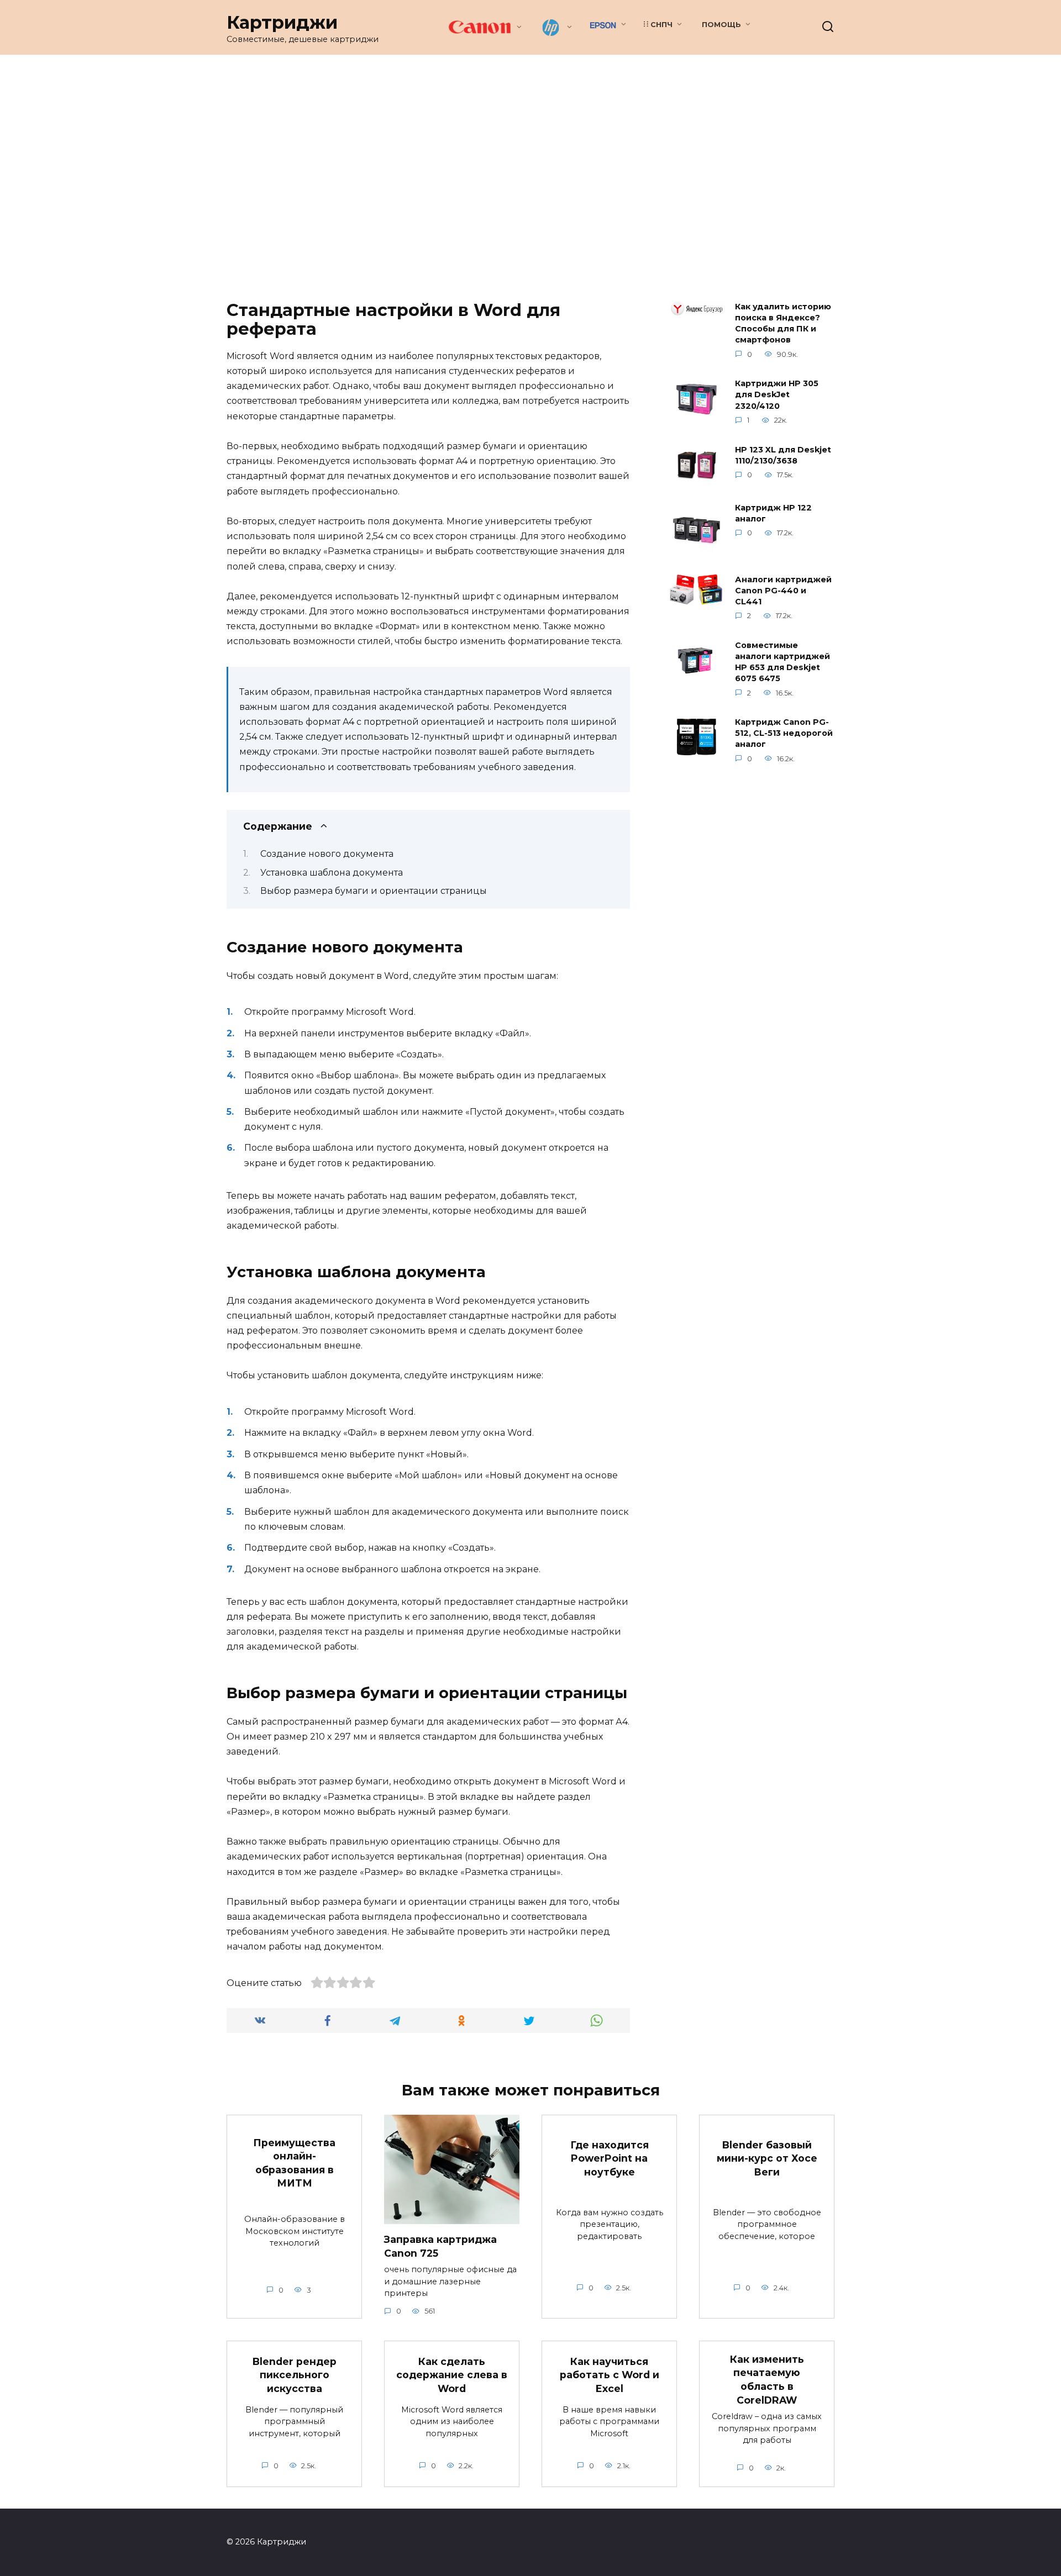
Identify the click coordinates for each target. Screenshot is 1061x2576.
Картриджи (282, 22)
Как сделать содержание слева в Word (452, 2375)
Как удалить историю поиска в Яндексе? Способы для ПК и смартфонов (783, 323)
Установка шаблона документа (332, 873)
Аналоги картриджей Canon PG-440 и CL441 (783, 591)
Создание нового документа (327, 854)
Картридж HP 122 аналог (773, 513)
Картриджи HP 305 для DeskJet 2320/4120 (777, 395)
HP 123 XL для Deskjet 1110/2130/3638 (783, 455)
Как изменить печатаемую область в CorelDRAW (767, 2379)
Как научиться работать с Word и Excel (610, 2375)
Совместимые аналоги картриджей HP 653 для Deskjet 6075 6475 (782, 662)
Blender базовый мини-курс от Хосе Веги (767, 2158)
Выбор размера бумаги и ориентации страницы (374, 891)
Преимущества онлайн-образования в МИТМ (294, 2163)
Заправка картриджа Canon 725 (440, 2246)
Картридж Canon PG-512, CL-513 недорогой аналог (784, 734)
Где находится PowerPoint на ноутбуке (610, 2158)
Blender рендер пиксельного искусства (295, 2375)
